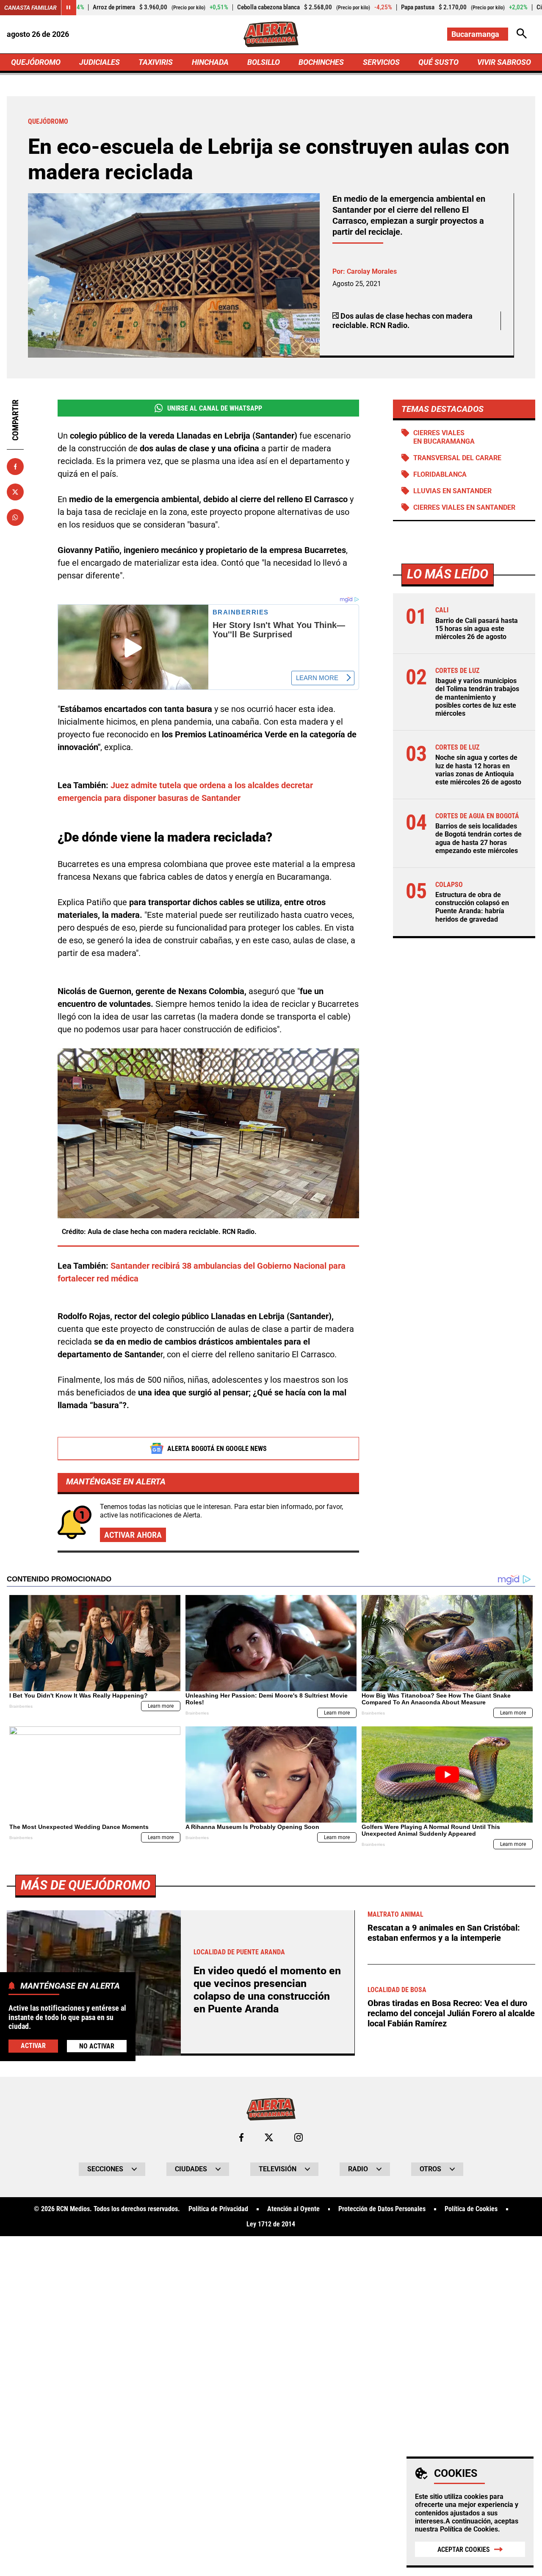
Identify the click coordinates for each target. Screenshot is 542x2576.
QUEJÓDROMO (36, 62)
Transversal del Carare (457, 458)
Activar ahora (133, 1535)
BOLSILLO (264, 62)
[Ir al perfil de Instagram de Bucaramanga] (299, 2137)
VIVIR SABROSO (504, 62)
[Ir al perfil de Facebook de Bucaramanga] (241, 2137)
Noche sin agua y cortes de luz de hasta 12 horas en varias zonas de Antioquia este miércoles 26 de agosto (478, 770)
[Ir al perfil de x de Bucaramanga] (269, 2137)
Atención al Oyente (293, 2209)
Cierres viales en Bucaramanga (444, 437)
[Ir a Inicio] (271, 34)
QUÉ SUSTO (438, 62)
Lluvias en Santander (452, 491)
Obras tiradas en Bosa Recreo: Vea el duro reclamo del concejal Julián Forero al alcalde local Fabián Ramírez (451, 2013)
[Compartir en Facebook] (15, 467)
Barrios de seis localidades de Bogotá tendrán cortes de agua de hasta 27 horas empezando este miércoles (478, 838)
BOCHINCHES (321, 62)
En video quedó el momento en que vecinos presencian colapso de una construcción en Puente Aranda (267, 1990)
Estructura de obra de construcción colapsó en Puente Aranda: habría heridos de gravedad (472, 907)
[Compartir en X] (15, 492)
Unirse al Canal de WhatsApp (215, 408)
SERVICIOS (381, 62)
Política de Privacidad (218, 2209)
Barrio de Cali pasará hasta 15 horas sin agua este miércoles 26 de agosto (477, 629)
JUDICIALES (100, 62)
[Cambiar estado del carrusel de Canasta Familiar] (69, 8)
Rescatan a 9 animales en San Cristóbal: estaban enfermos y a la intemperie (444, 1933)
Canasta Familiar (30, 8)
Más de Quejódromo (86, 1885)
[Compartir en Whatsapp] (15, 517)
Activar (33, 2045)
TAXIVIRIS (156, 62)
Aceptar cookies (464, 2550)
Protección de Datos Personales (382, 2209)
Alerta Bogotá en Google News (217, 1449)
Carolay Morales (372, 271)
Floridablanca (440, 474)
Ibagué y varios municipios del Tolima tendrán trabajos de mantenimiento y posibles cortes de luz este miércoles (477, 697)
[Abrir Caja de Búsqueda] (522, 34)
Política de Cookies (469, 2529)
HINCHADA (210, 62)
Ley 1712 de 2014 (271, 2224)
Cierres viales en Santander (464, 507)
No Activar (97, 2046)
